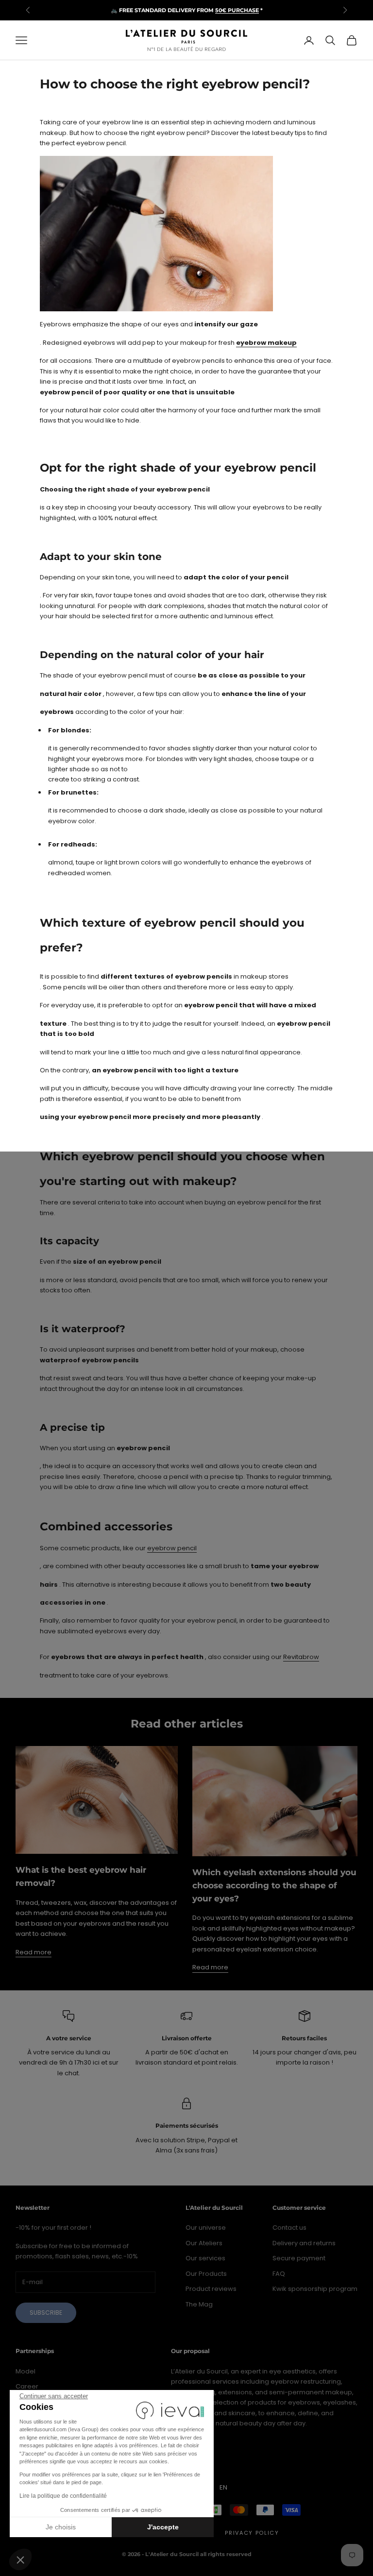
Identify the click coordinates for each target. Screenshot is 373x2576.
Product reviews (211, 2289)
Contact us (289, 2228)
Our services (205, 2258)
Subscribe (46, 2313)
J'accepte (163, 2527)
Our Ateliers (204, 2243)
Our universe (206, 2228)
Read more (34, 1952)
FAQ (279, 2274)
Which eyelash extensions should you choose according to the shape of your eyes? (274, 1885)
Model (25, 2371)
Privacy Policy (252, 2533)
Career (27, 2386)
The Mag (199, 2304)
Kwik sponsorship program (315, 2289)
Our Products (206, 2274)
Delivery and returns (304, 2243)
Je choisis (61, 2527)
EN (223, 2487)
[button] (20, 2559)
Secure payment (299, 2258)
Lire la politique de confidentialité (63, 2496)
